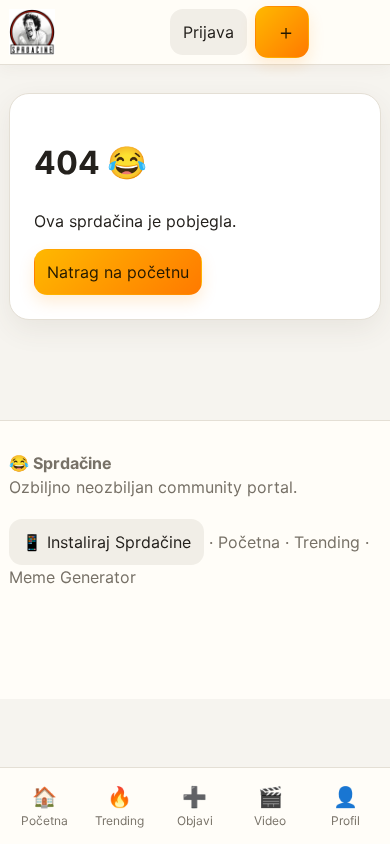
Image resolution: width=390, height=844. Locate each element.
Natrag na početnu (118, 272)
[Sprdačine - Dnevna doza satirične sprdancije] (81, 32)
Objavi (195, 806)
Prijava (208, 32)
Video (270, 806)
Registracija (282, 32)
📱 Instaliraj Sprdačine (106, 542)
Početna (249, 542)
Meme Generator (72, 577)
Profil (345, 806)
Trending (327, 542)
